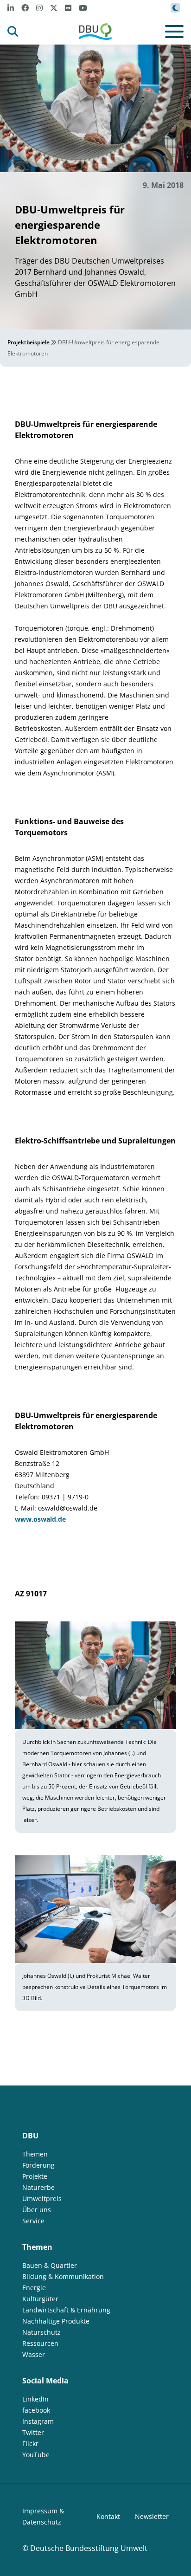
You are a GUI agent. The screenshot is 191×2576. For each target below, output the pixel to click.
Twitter (33, 2432)
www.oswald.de (40, 1519)
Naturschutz (41, 2332)
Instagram (38, 2421)
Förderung (38, 2165)
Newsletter (152, 2516)
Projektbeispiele (29, 342)
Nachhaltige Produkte (56, 2321)
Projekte (35, 2176)
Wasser (34, 2354)
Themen (35, 2154)
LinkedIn (35, 2399)
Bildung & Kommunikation (63, 2276)
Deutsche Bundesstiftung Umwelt (89, 2548)
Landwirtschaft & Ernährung (66, 2310)
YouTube (36, 2455)
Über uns (37, 2210)
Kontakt (108, 2516)
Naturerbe (38, 2187)
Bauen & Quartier (50, 2265)
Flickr (30, 2444)
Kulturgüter (40, 2299)
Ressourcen (40, 2343)
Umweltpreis (42, 2198)
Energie (34, 2288)
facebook (36, 2410)
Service (33, 2221)
